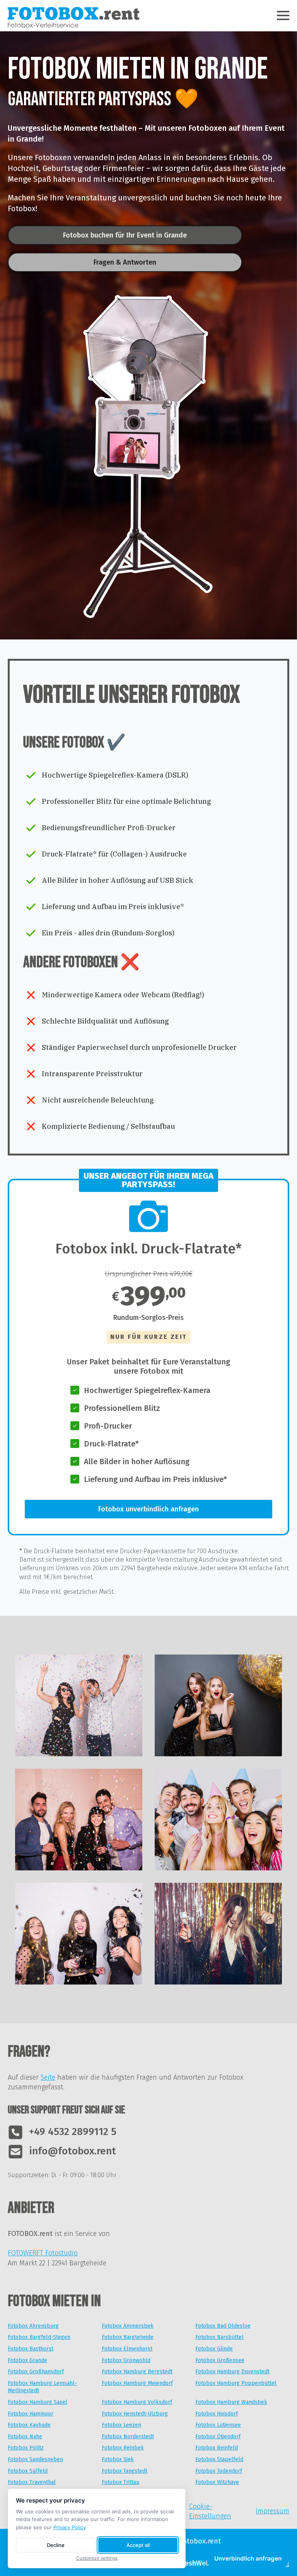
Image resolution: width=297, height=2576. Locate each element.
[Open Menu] (283, 15)
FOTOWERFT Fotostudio (43, 2253)
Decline (56, 2545)
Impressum (272, 2511)
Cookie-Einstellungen (210, 2511)
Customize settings (97, 2558)
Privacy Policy (70, 2527)
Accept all (138, 2545)
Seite (48, 2077)
